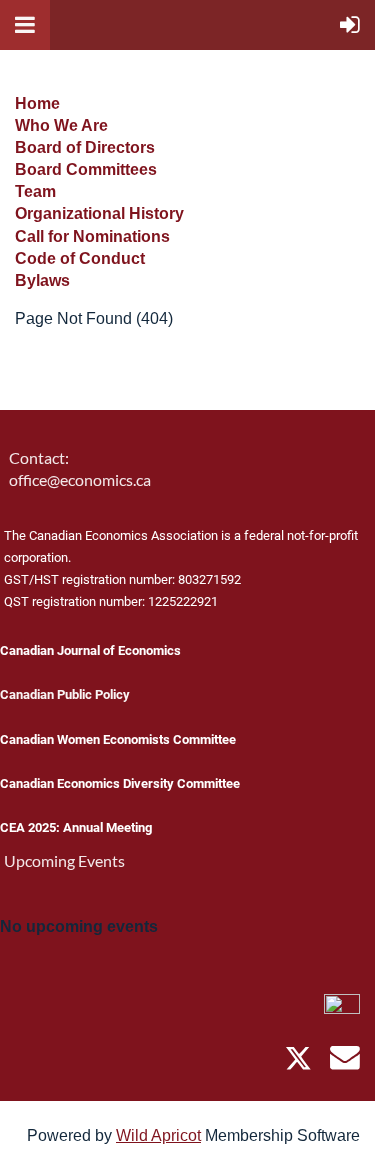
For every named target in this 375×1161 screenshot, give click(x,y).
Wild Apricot (158, 1135)
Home (37, 103)
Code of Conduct (80, 258)
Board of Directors (85, 147)
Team (35, 191)
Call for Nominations (92, 236)
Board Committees (86, 169)
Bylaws (42, 280)
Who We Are (61, 125)
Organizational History (99, 213)
